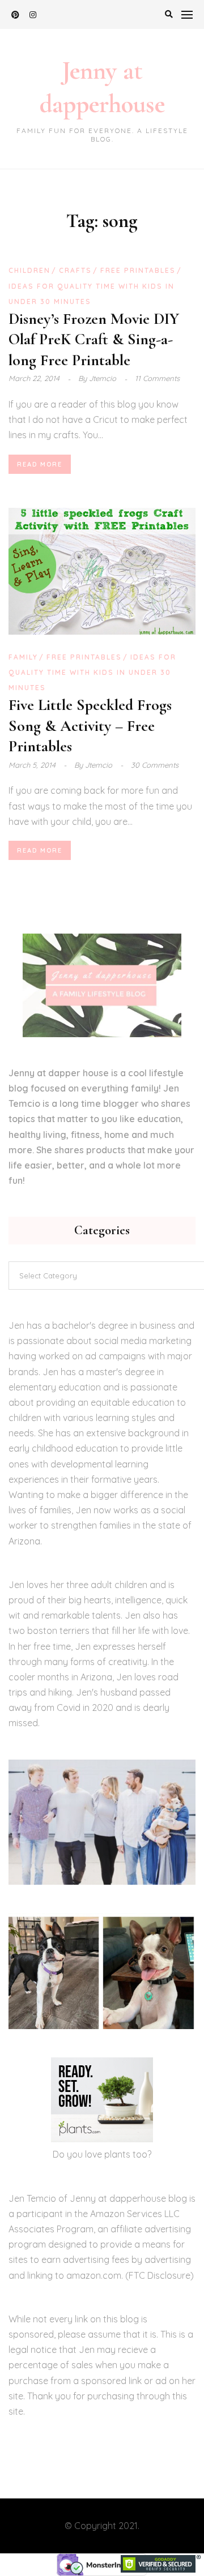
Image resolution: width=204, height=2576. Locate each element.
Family (23, 657)
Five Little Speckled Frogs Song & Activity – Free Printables (90, 726)
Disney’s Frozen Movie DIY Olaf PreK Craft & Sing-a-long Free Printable (94, 339)
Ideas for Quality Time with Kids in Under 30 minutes (92, 672)
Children (29, 270)
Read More (40, 464)
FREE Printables (138, 270)
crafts (75, 270)
